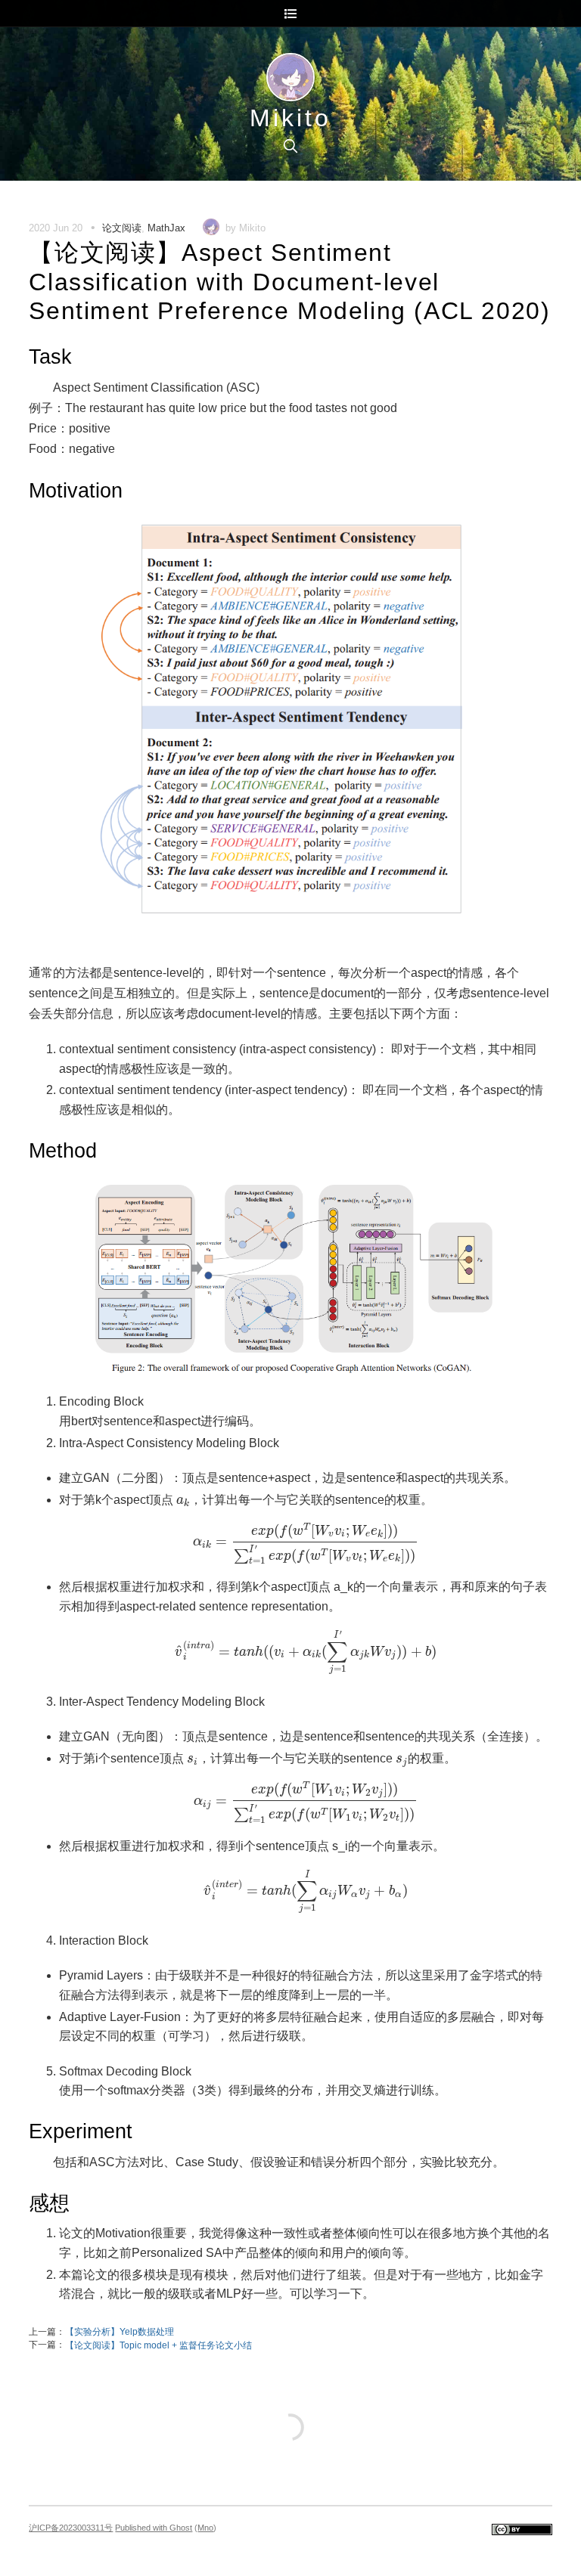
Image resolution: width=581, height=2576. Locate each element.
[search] (290, 146)
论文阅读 (122, 228)
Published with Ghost (154, 2528)
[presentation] (183, 1502)
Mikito (290, 118)
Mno (205, 2528)
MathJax (166, 228)
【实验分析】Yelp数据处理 (120, 2332)
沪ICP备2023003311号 (71, 2528)
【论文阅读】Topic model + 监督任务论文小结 (158, 2345)
